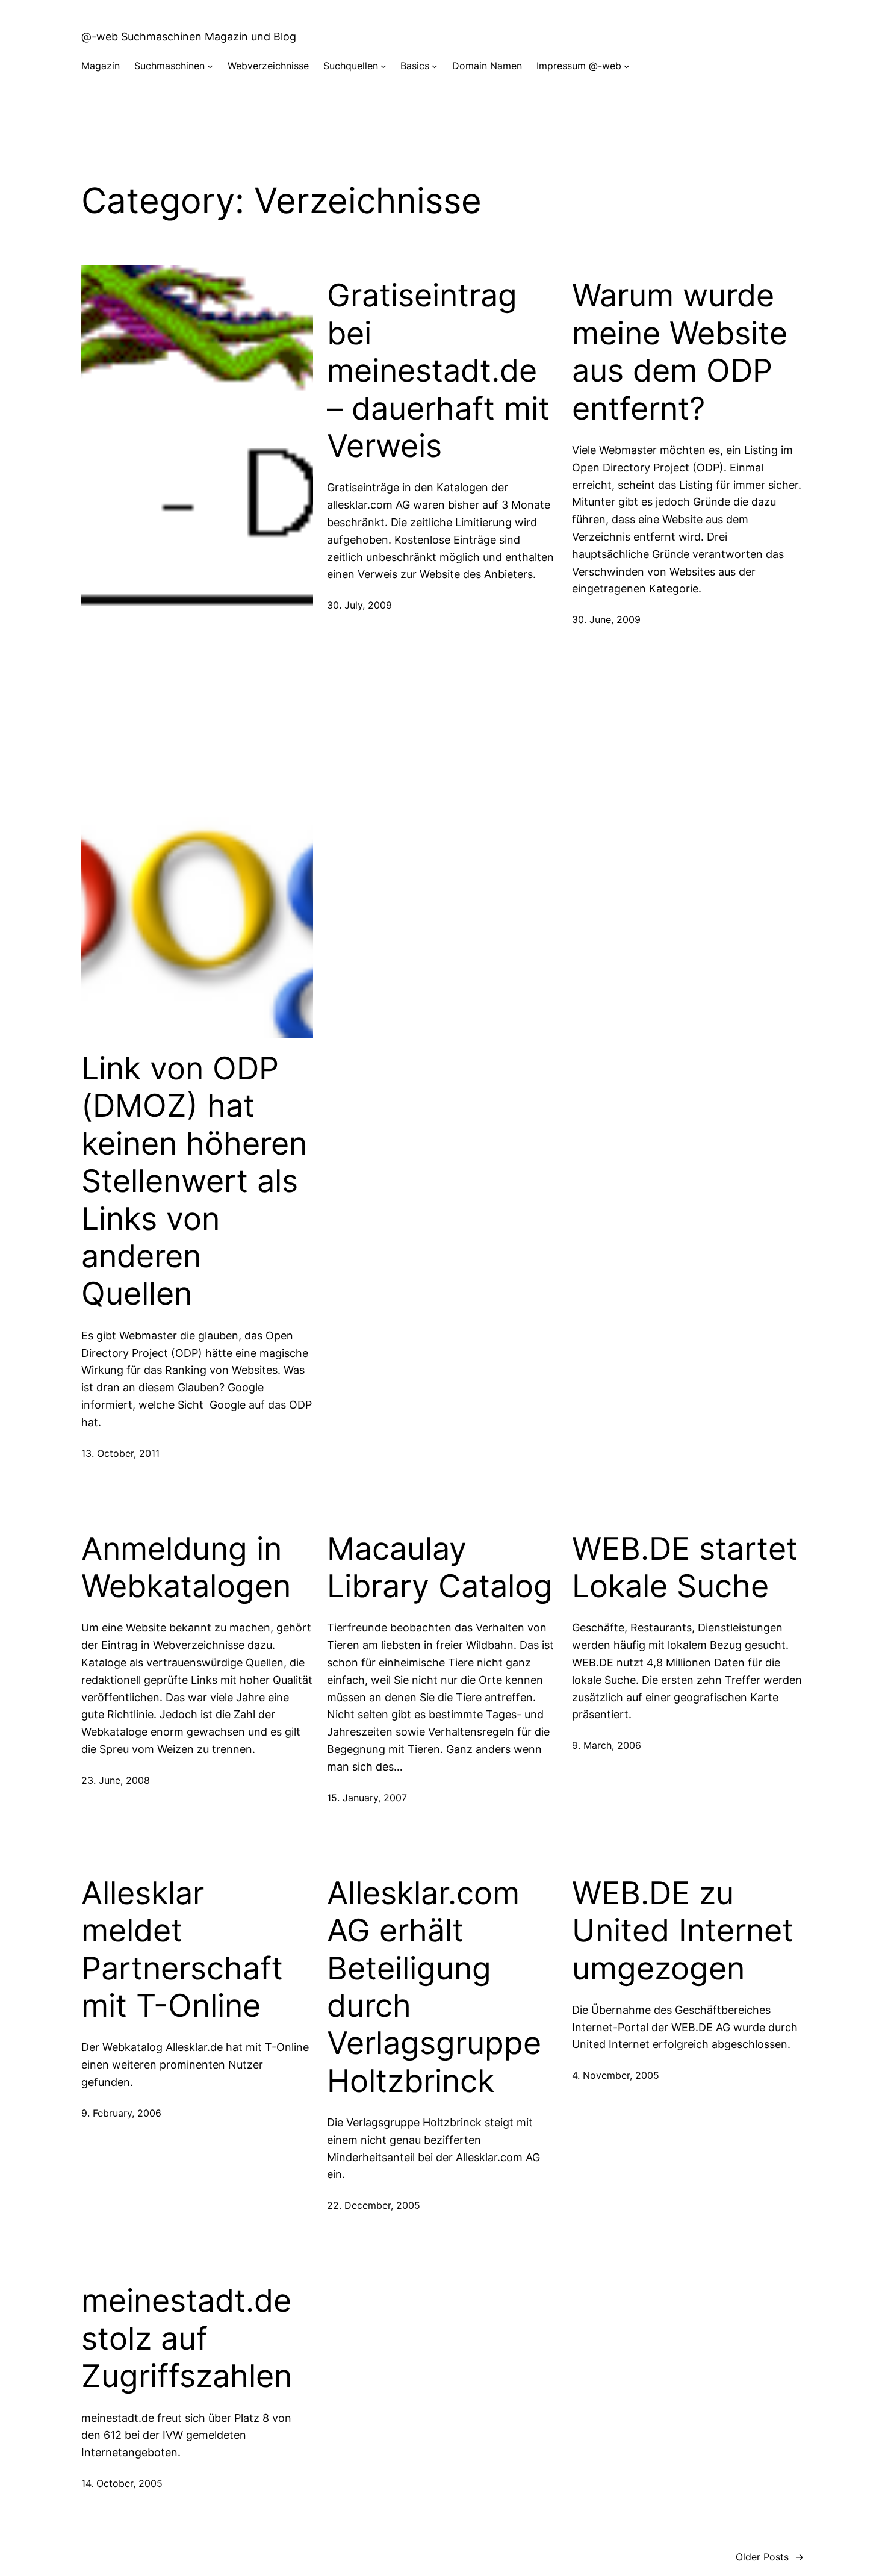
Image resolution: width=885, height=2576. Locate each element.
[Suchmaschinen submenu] (210, 66)
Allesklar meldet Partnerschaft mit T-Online (182, 1950)
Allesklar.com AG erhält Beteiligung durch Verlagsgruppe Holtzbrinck (434, 1987)
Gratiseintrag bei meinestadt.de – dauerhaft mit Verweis (438, 371)
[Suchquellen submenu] (383, 66)
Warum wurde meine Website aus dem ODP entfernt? (680, 352)
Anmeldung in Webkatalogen (186, 1568)
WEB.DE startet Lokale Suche (685, 1568)
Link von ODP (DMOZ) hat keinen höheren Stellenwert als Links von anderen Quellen (194, 1181)
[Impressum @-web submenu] (627, 66)
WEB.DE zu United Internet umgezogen (683, 1931)
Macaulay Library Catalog (440, 1568)
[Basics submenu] (435, 66)
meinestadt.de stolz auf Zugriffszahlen (187, 2339)
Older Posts (770, 2557)
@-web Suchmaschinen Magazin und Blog (189, 36)
